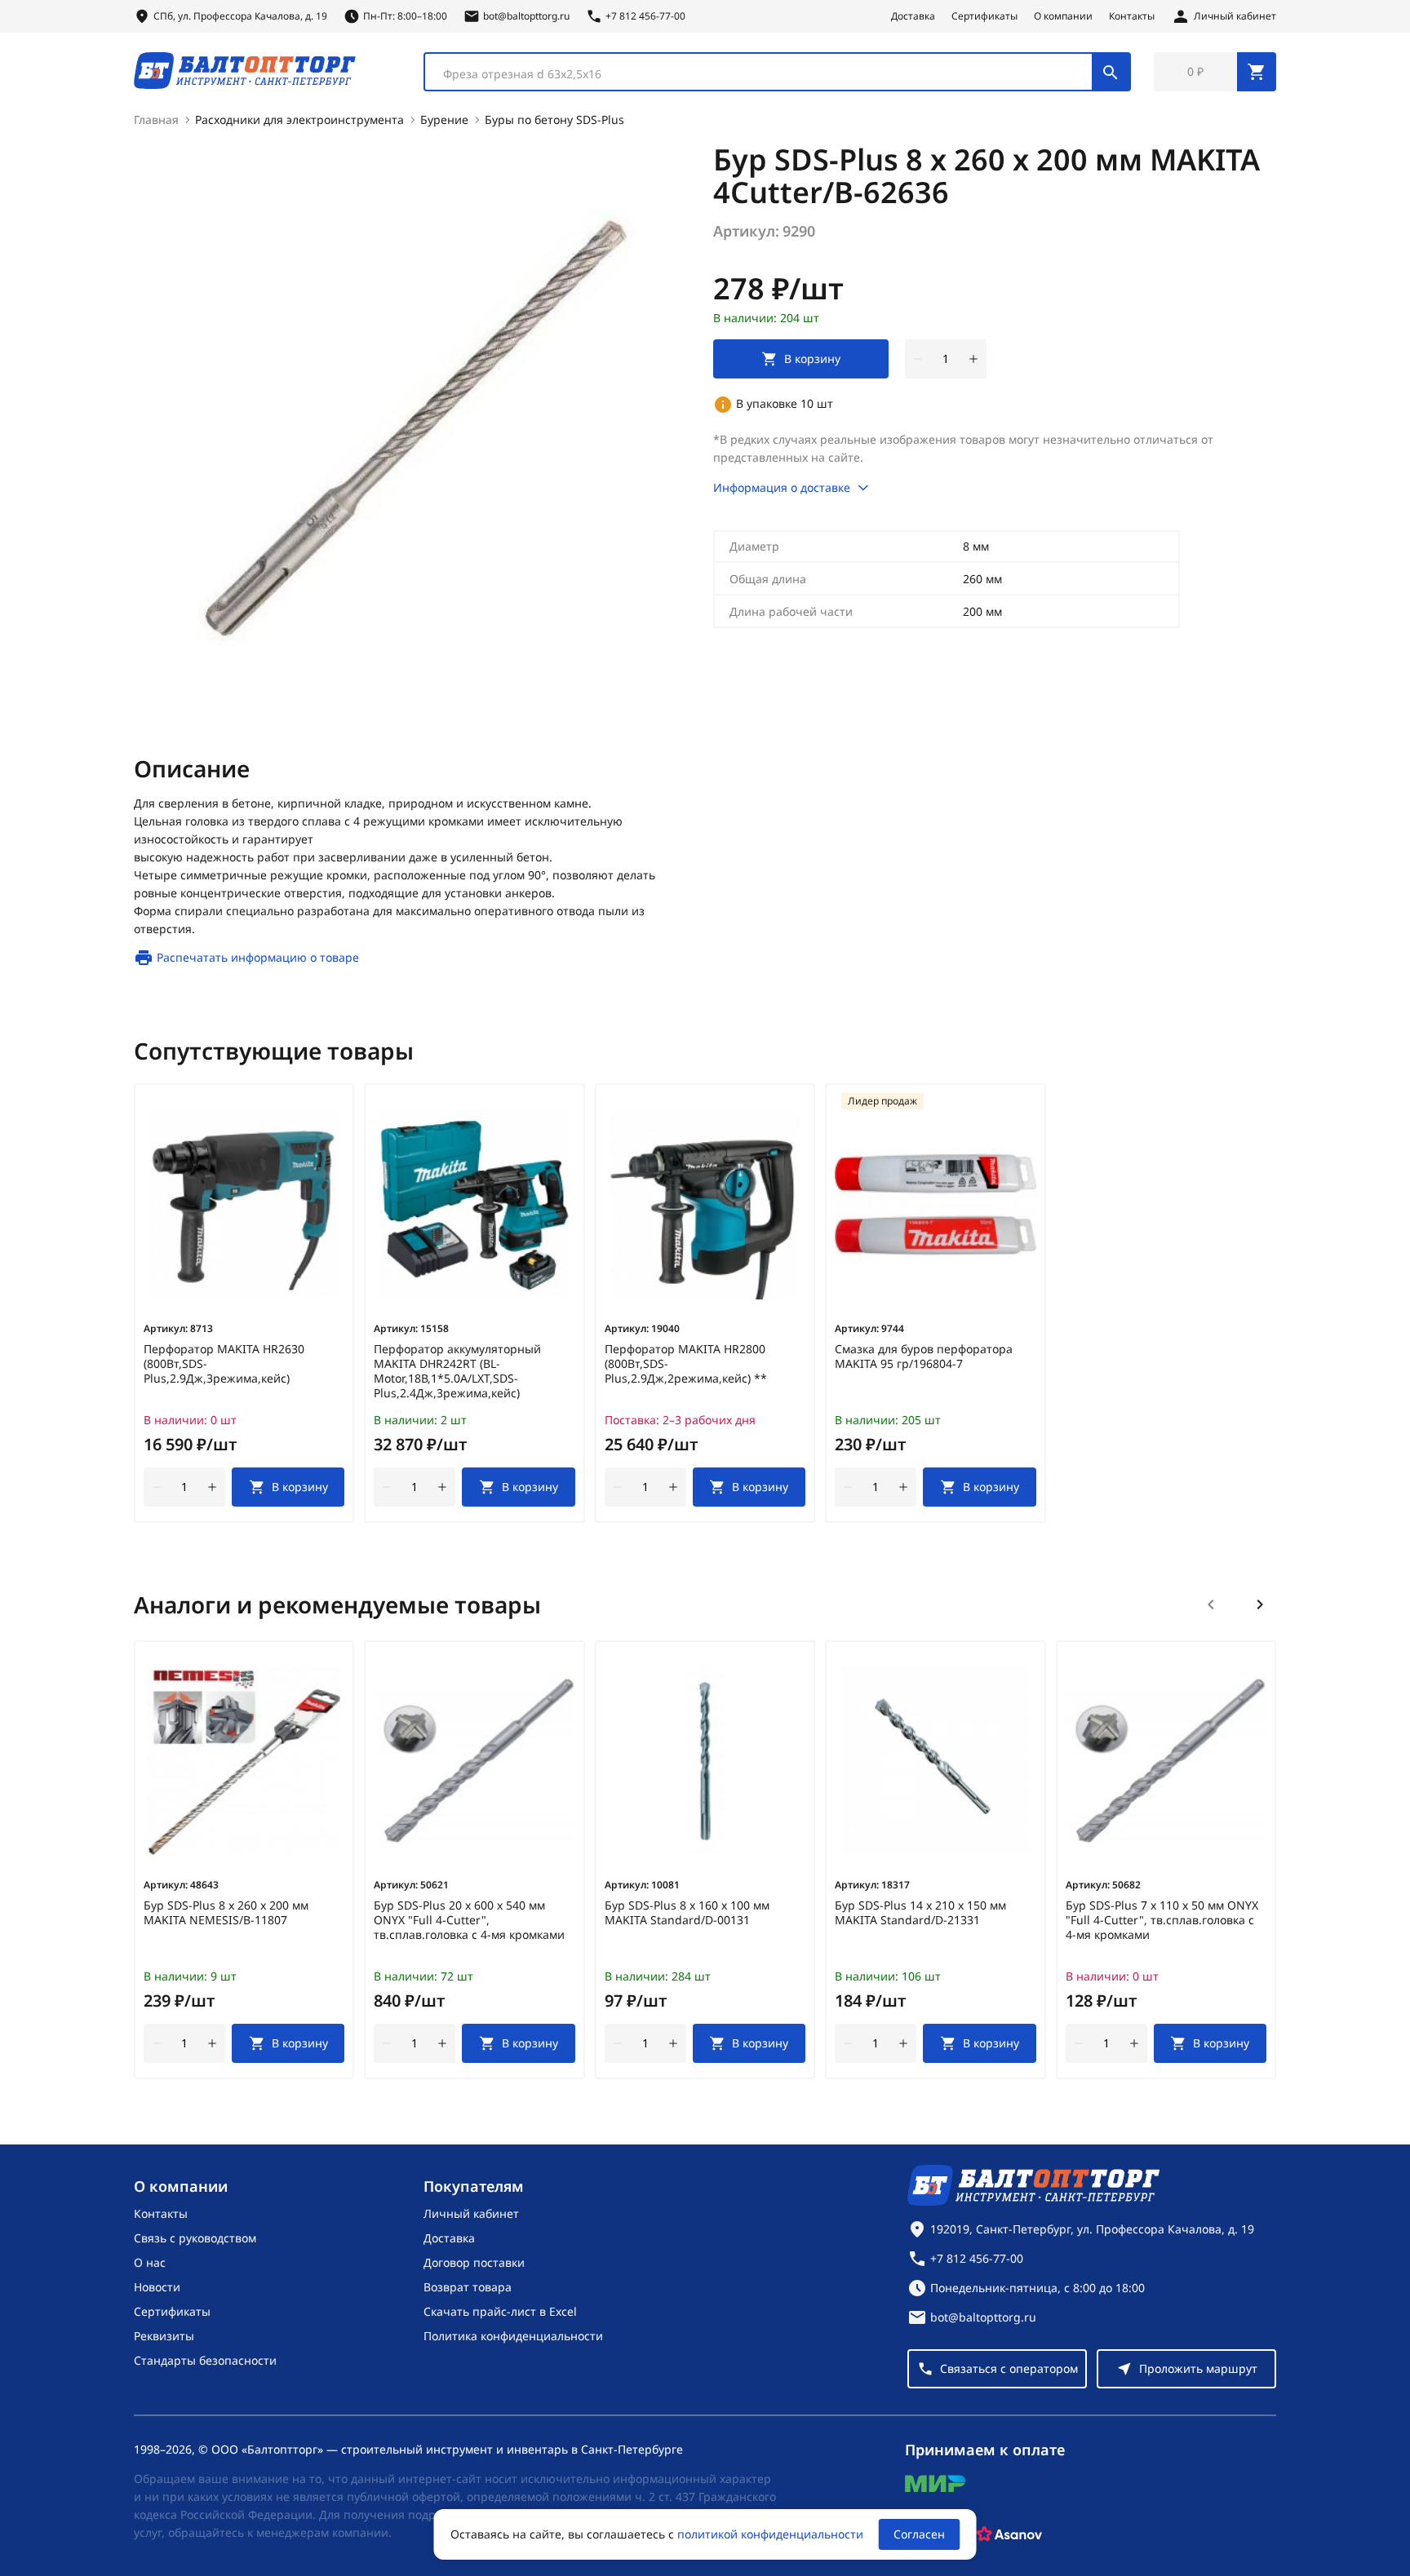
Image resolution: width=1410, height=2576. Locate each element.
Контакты (1132, 16)
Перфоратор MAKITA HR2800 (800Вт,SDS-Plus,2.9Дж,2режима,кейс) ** (686, 1364)
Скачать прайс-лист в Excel (500, 2311)
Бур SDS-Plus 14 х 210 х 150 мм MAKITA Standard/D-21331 (920, 1913)
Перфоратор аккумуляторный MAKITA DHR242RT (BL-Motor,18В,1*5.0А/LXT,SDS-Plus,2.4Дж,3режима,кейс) (457, 1371)
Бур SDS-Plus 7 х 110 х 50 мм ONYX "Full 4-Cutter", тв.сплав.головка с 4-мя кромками (1162, 1920)
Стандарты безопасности (205, 2360)
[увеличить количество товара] (973, 359)
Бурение (444, 120)
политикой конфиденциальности (770, 2534)
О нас (150, 2262)
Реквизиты (164, 2336)
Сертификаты (984, 16)
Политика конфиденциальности (513, 2336)
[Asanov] (1009, 2534)
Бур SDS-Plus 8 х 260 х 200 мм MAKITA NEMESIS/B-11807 (226, 1913)
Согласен (919, 2534)
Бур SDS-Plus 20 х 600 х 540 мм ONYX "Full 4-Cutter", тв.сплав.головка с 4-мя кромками (469, 1920)
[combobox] (777, 72)
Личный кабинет (471, 2213)
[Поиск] (1111, 72)
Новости (157, 2287)
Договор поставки (474, 2262)
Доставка (913, 16)
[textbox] (767, 74)
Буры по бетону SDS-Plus (554, 120)
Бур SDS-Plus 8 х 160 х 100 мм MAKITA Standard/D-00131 (687, 1913)
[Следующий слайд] (1260, 1604)
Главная (156, 120)
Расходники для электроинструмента (299, 120)
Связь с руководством (195, 2238)
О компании (1063, 16)
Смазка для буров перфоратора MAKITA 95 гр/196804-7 (924, 1357)
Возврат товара (468, 2287)
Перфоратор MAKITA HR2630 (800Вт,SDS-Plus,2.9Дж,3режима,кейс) (224, 1364)
